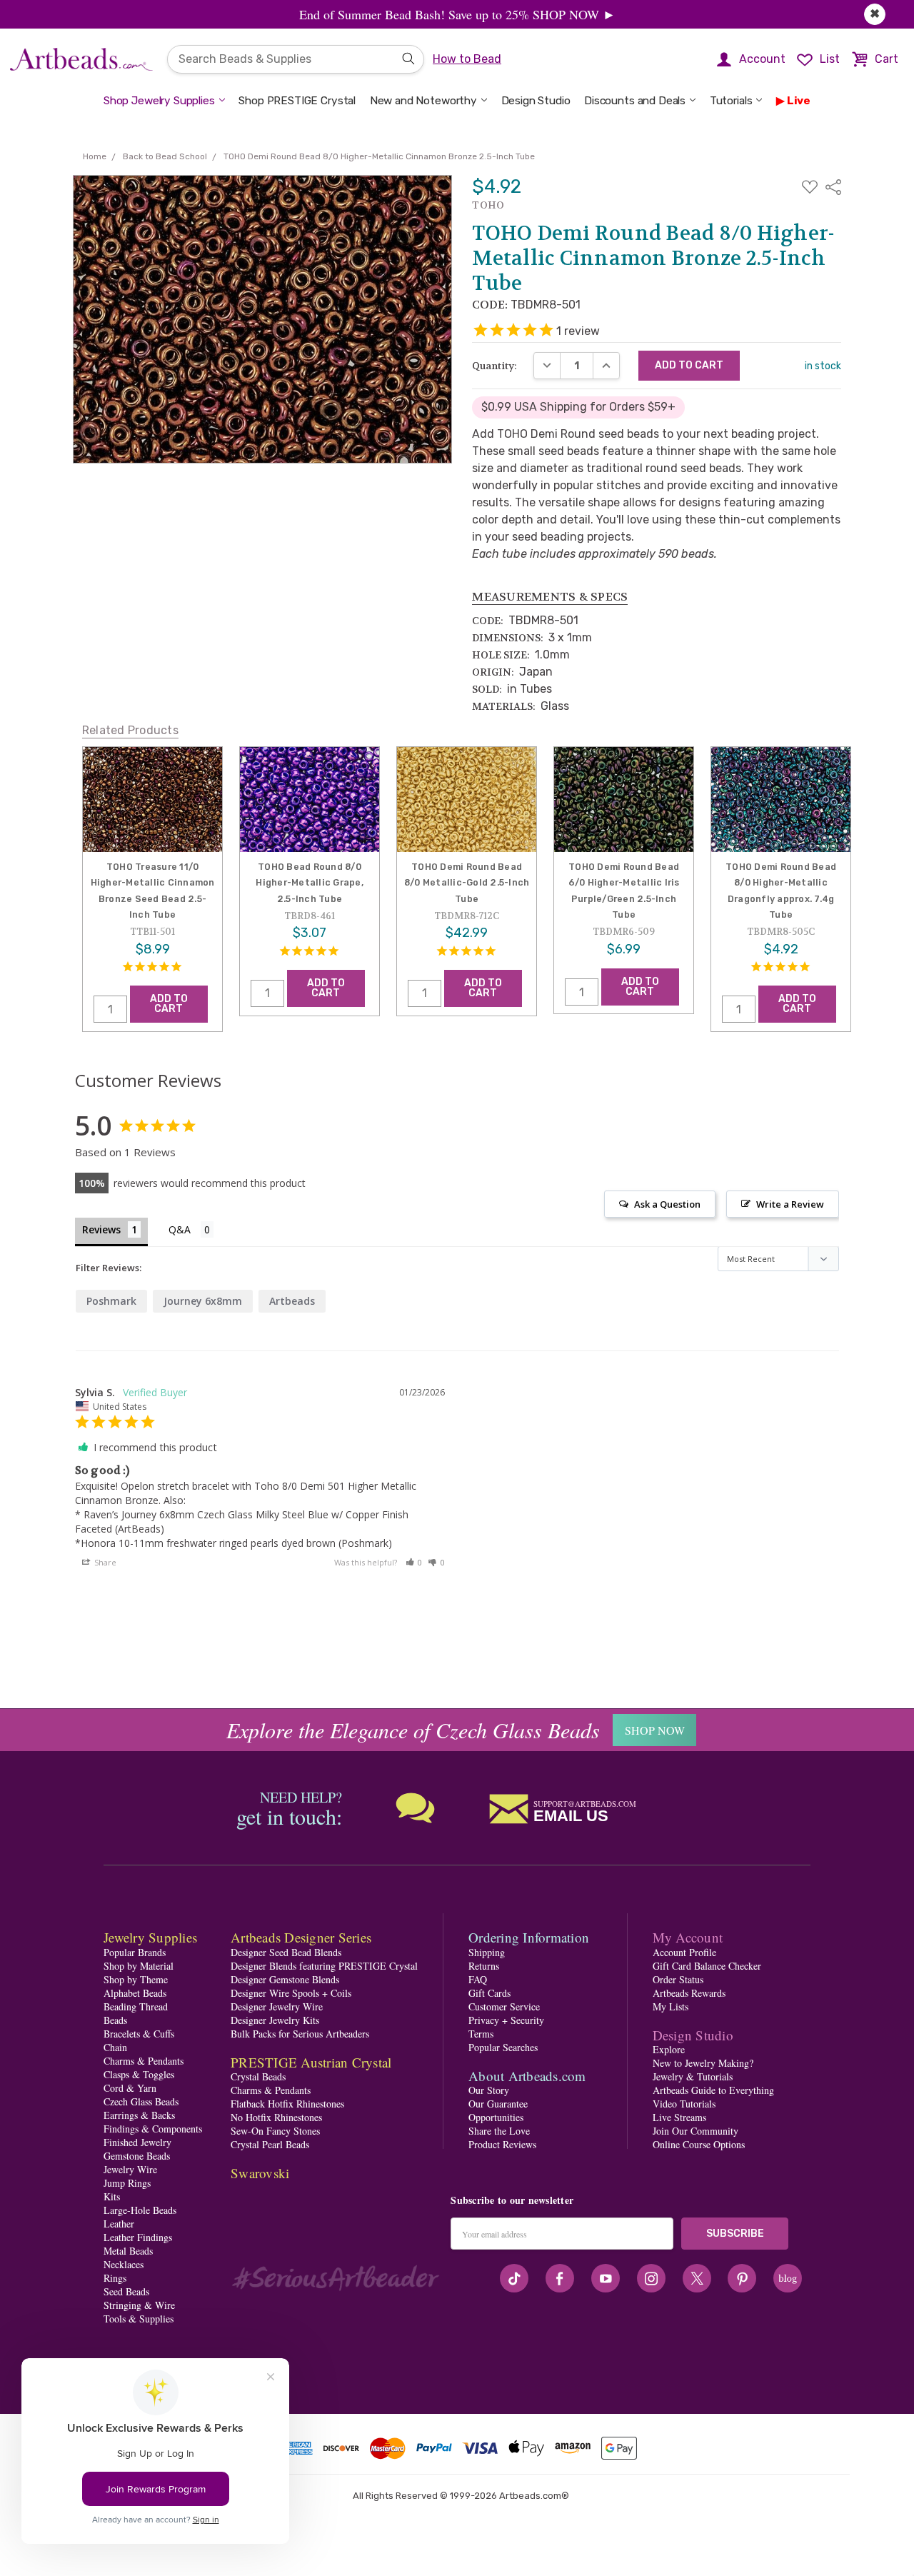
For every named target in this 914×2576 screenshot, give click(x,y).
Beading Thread (136, 2006)
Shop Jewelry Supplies (159, 101)
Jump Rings (127, 2183)
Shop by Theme (136, 1979)
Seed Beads (126, 2291)
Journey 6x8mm (203, 1301)
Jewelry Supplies (150, 1937)
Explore (669, 2049)
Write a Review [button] (790, 1204)
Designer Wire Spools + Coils (291, 1993)
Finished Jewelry (137, 2142)
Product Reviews (502, 2144)
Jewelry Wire (130, 2169)
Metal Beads (128, 2251)
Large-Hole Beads (140, 2210)
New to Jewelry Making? (703, 2063)
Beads (115, 2020)
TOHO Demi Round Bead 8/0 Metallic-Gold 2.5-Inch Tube (467, 883)
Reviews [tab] (101, 1229)
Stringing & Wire (139, 2305)
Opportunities (496, 2117)
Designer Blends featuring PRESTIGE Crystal (324, 1966)
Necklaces (124, 2264)
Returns (484, 1966)
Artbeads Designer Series (301, 1937)
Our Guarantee (498, 2104)
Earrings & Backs (139, 2115)
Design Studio (536, 101)
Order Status (678, 1979)
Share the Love (499, 2131)
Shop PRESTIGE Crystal (297, 101)
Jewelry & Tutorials (693, 2076)
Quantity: (494, 366)
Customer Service (504, 2006)
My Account (688, 1937)
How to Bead (467, 59)
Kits (112, 2196)
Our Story (489, 2090)
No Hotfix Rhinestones (276, 2117)
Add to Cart (169, 1004)
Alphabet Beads (135, 1993)
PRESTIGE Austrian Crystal (311, 2062)
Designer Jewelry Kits (275, 2020)
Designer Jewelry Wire (277, 2006)
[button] (414, 1562)
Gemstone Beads (137, 2156)
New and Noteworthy (423, 101)
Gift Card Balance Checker (707, 1966)
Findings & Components (153, 2129)
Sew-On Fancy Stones (275, 2131)
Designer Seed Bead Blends (286, 1952)
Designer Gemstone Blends (285, 1979)
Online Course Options (699, 2144)
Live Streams (679, 2117)
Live (799, 101)
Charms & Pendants (144, 2061)
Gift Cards (489, 1993)
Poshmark (111, 1301)
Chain (115, 2047)
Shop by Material (139, 1966)
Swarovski (260, 2173)
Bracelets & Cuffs (139, 2034)
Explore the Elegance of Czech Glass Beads (413, 1730)
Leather (119, 2224)
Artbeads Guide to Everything (713, 2090)
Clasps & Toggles (139, 2074)
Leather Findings (138, 2237)
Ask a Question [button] (667, 1204)
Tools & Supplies (139, 2319)
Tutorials (731, 101)
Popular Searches (503, 2047)
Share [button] (104, 1562)
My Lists (671, 2006)
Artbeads (292, 1301)
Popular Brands (135, 1952)
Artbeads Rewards (689, 1993)
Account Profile (684, 1952)
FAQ (478, 1979)
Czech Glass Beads (141, 2101)
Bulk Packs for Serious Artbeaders (300, 2034)
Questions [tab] (191, 1231)
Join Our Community (695, 2131)
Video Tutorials (684, 2104)
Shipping (487, 1952)
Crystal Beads (258, 2076)
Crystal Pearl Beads (270, 2144)
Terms (481, 2034)
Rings (115, 2278)
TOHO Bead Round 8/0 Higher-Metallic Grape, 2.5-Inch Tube (310, 883)
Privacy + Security (506, 2020)
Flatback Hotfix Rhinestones (287, 2104)
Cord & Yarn (130, 2088)
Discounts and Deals (635, 101)
